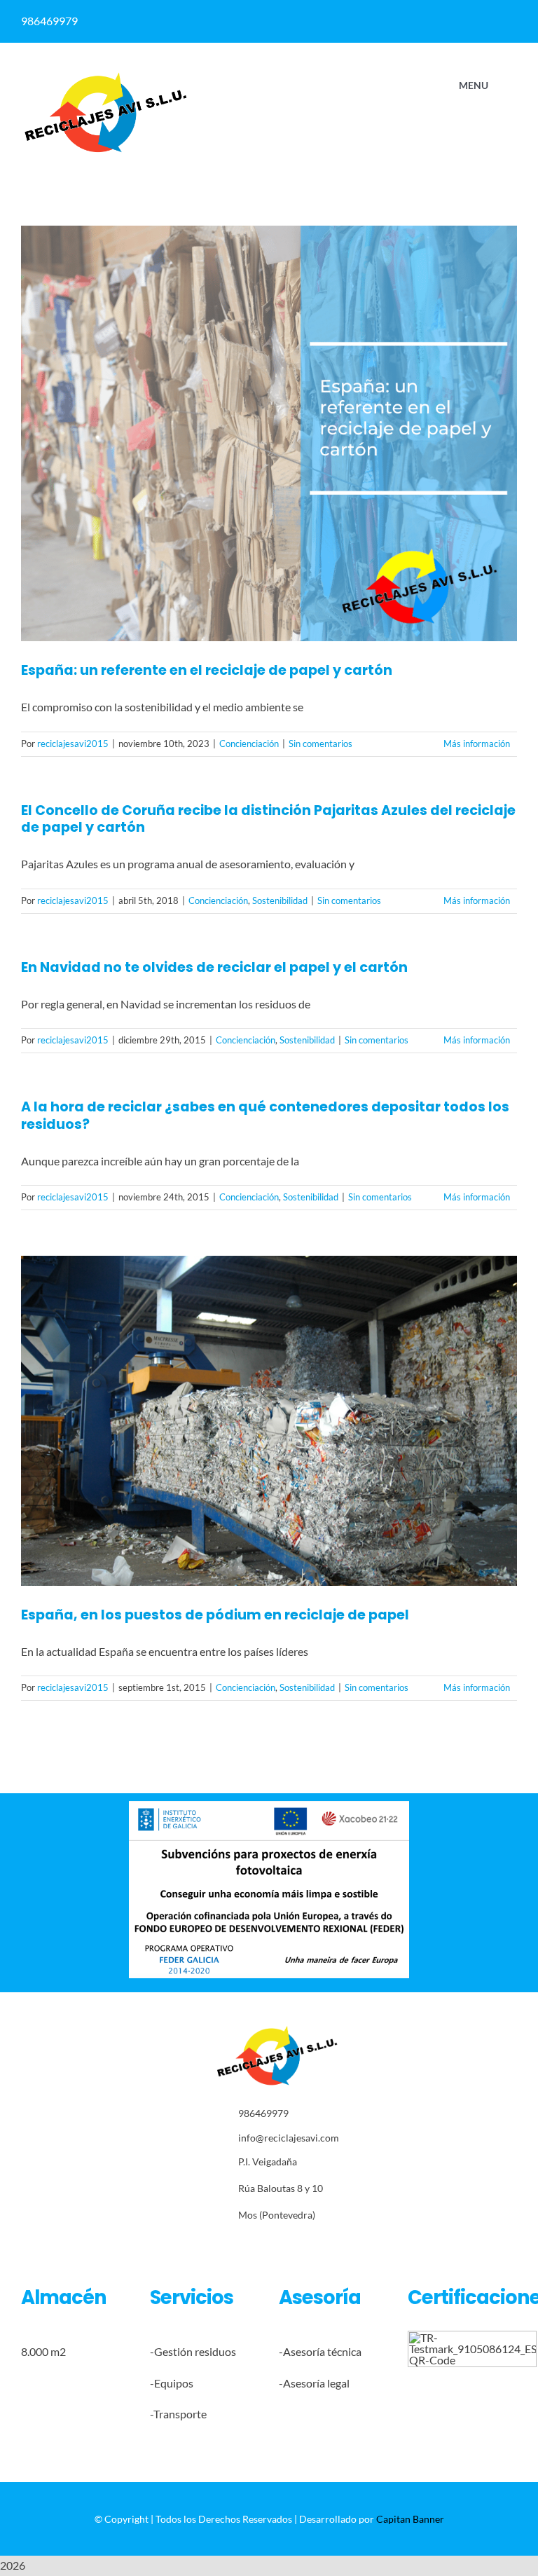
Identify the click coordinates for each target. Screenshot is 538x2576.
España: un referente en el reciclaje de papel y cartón (207, 670)
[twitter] (240, 2246)
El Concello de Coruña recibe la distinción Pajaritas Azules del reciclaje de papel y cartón (268, 819)
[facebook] (285, 21)
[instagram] (262, 2246)
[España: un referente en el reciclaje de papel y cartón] (269, 434)
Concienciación (249, 744)
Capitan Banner (410, 2519)
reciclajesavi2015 (73, 744)
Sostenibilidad (280, 900)
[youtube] (305, 2246)
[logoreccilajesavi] (105, 76)
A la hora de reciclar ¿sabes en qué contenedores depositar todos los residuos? (265, 1116)
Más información (477, 744)
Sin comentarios (320, 744)
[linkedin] (313, 21)
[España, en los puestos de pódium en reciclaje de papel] (269, 1421)
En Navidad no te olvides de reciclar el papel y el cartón (214, 967)
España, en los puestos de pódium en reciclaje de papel (215, 1615)
